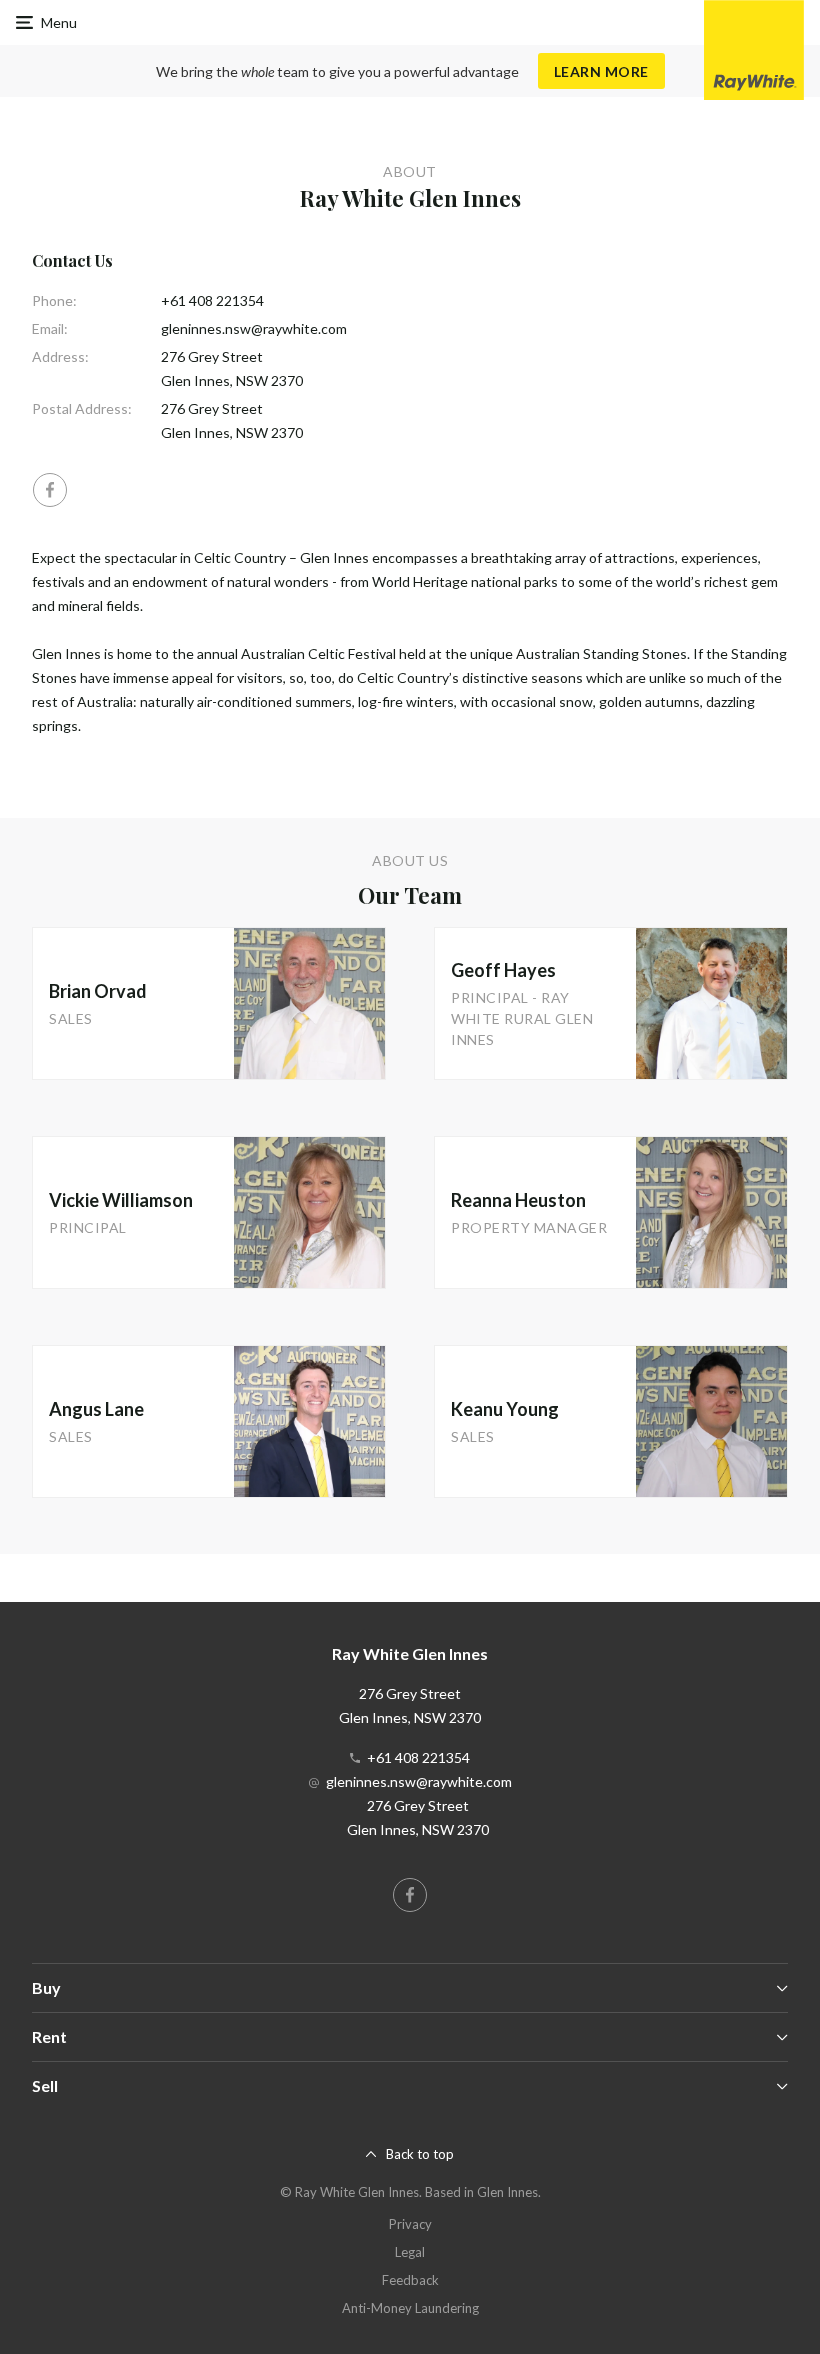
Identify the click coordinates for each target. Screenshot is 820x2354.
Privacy (410, 2224)
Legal (410, 2252)
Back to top (420, 2154)
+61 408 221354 (212, 300)
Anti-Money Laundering (410, 2308)
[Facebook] (50, 490)
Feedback (410, 2280)
